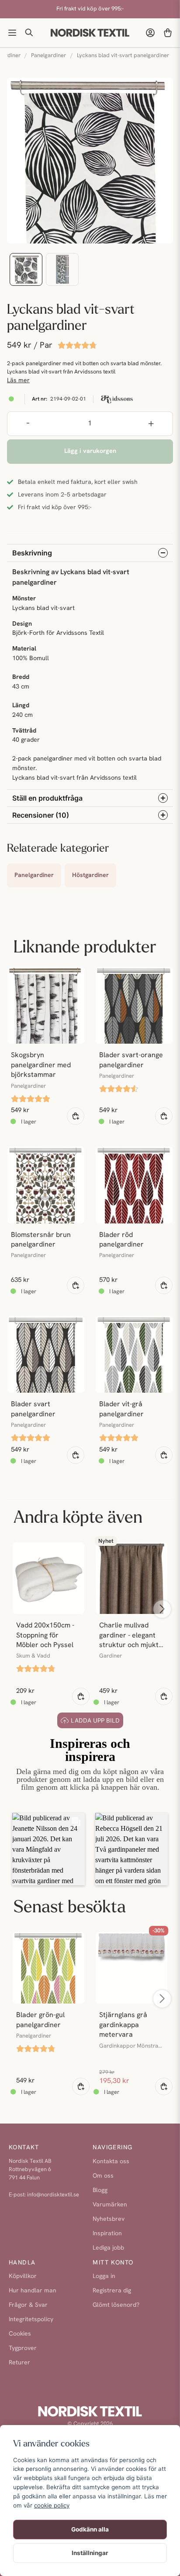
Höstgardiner (90, 875)
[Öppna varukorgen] (168, 33)
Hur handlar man (33, 2291)
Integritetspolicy (31, 2320)
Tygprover (23, 2348)
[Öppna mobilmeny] (12, 33)
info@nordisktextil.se (53, 2195)
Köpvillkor (23, 2276)
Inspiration (107, 2234)
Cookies (20, 2334)
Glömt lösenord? (116, 2305)
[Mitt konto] (150, 33)
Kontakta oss (111, 2162)
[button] (48, 1849)
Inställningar (90, 2553)
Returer (19, 2363)
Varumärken (110, 2205)
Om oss (103, 2176)
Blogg (100, 2191)
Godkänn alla (90, 2529)
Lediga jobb (108, 2248)
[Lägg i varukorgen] (76, 1116)
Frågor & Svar (28, 2305)
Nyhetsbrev (109, 2219)
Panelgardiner (48, 56)
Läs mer (18, 381)
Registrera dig (112, 2291)
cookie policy (52, 2505)
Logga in (104, 2276)
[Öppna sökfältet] (30, 33)
